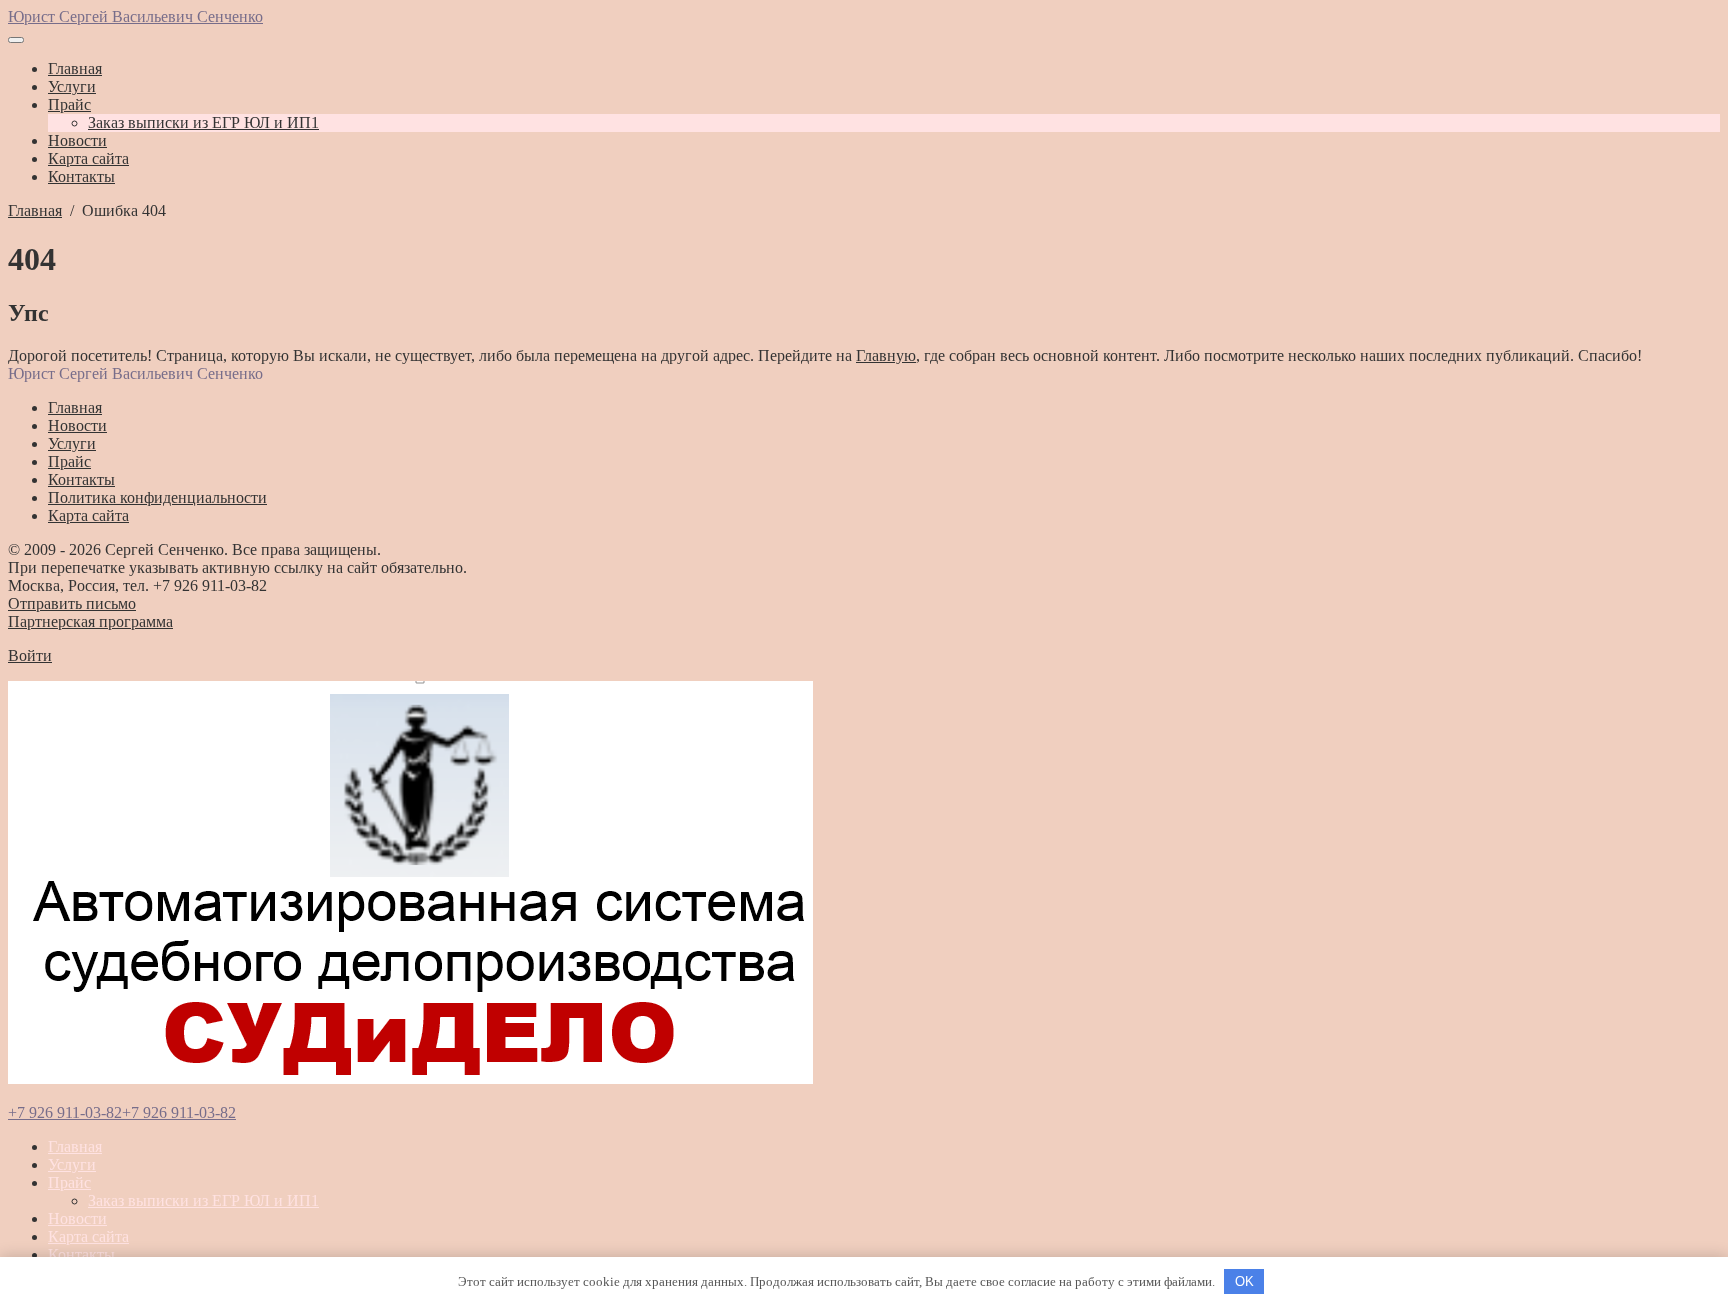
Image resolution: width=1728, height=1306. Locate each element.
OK (1244, 1281)
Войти (30, 655)
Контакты (81, 1254)
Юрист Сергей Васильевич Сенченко (135, 16)
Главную (886, 355)
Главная (75, 1146)
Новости (77, 1218)
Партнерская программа (90, 621)
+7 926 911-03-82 (65, 1112)
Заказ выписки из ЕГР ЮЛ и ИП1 (203, 1200)
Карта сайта (88, 1236)
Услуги (72, 1164)
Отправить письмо (72, 603)
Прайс (69, 1182)
